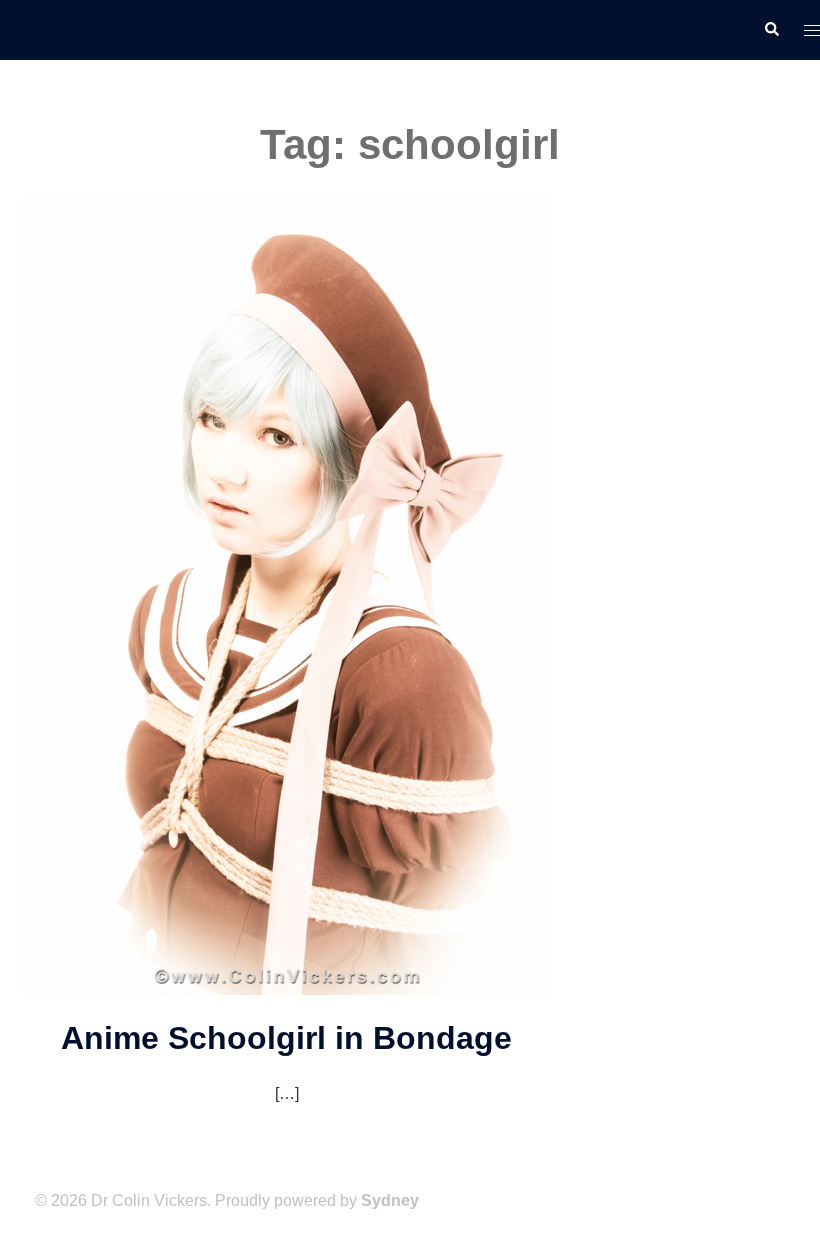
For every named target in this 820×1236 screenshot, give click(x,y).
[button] (771, 30)
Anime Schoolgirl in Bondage (286, 1038)
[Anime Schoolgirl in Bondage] (286, 593)
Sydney (390, 1200)
